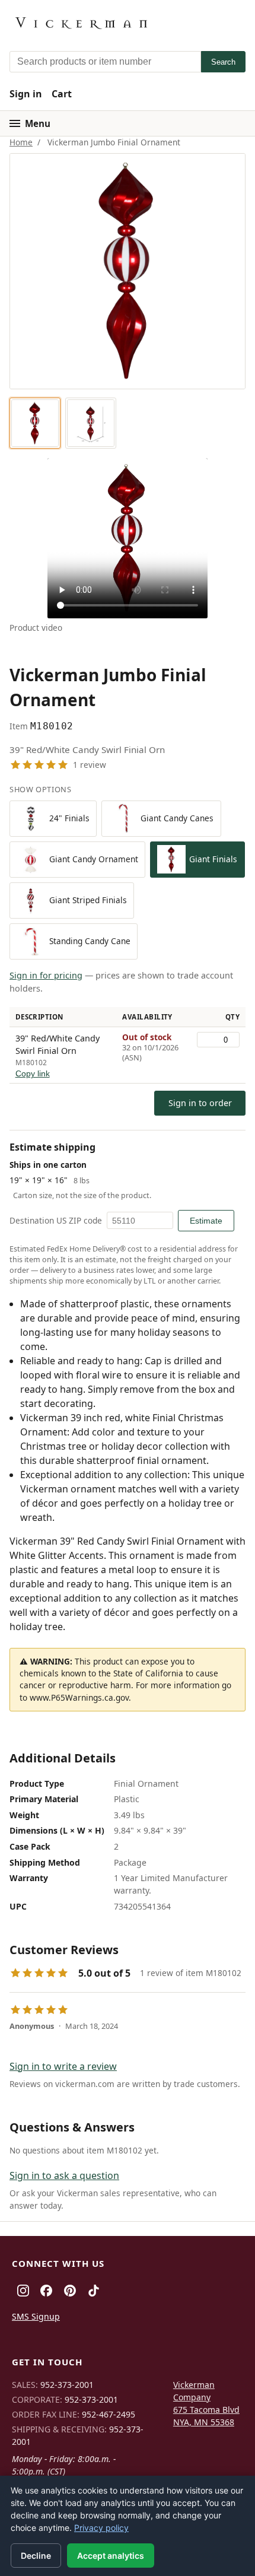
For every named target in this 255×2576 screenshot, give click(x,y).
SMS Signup (36, 2316)
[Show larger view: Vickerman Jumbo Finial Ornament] (35, 423)
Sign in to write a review (63, 2066)
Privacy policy (101, 2528)
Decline (36, 2556)
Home (21, 142)
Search (223, 62)
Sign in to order (200, 1103)
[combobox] (105, 62)
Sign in (26, 94)
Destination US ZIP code (56, 1220)
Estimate (206, 1221)
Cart (62, 94)
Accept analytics (111, 2556)
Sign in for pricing (46, 975)
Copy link (33, 1074)
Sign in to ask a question (64, 2175)
